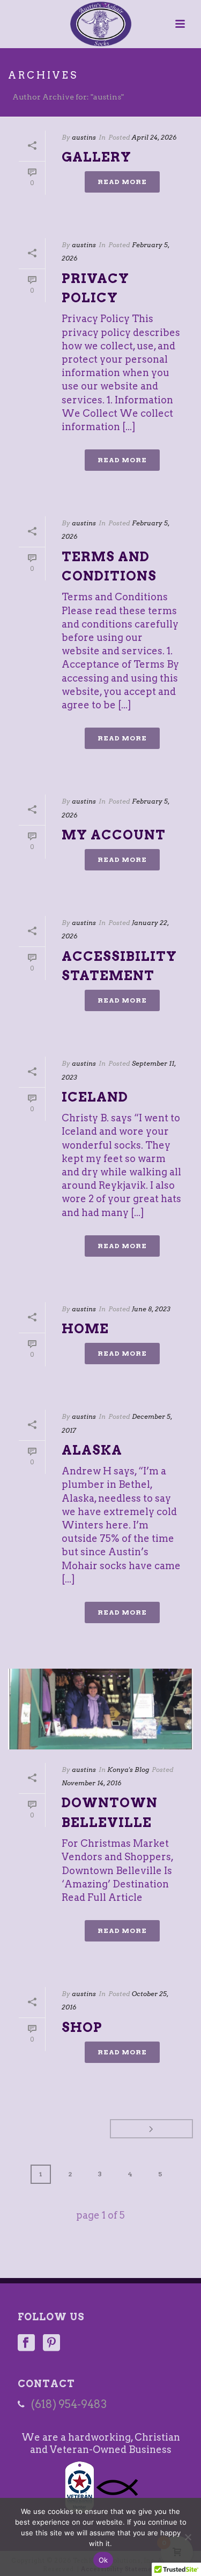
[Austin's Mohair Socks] (100, 24)
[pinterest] (51, 2344)
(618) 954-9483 (69, 2404)
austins (84, 137)
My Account (114, 835)
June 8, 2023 (151, 1309)
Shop (82, 2027)
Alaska (92, 1450)
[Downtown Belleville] (100, 1709)
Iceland (95, 1097)
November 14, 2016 (91, 1783)
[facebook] (26, 2344)
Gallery (96, 157)
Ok (103, 2560)
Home (85, 1329)
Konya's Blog (128, 1769)
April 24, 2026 (154, 137)
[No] (188, 2537)
